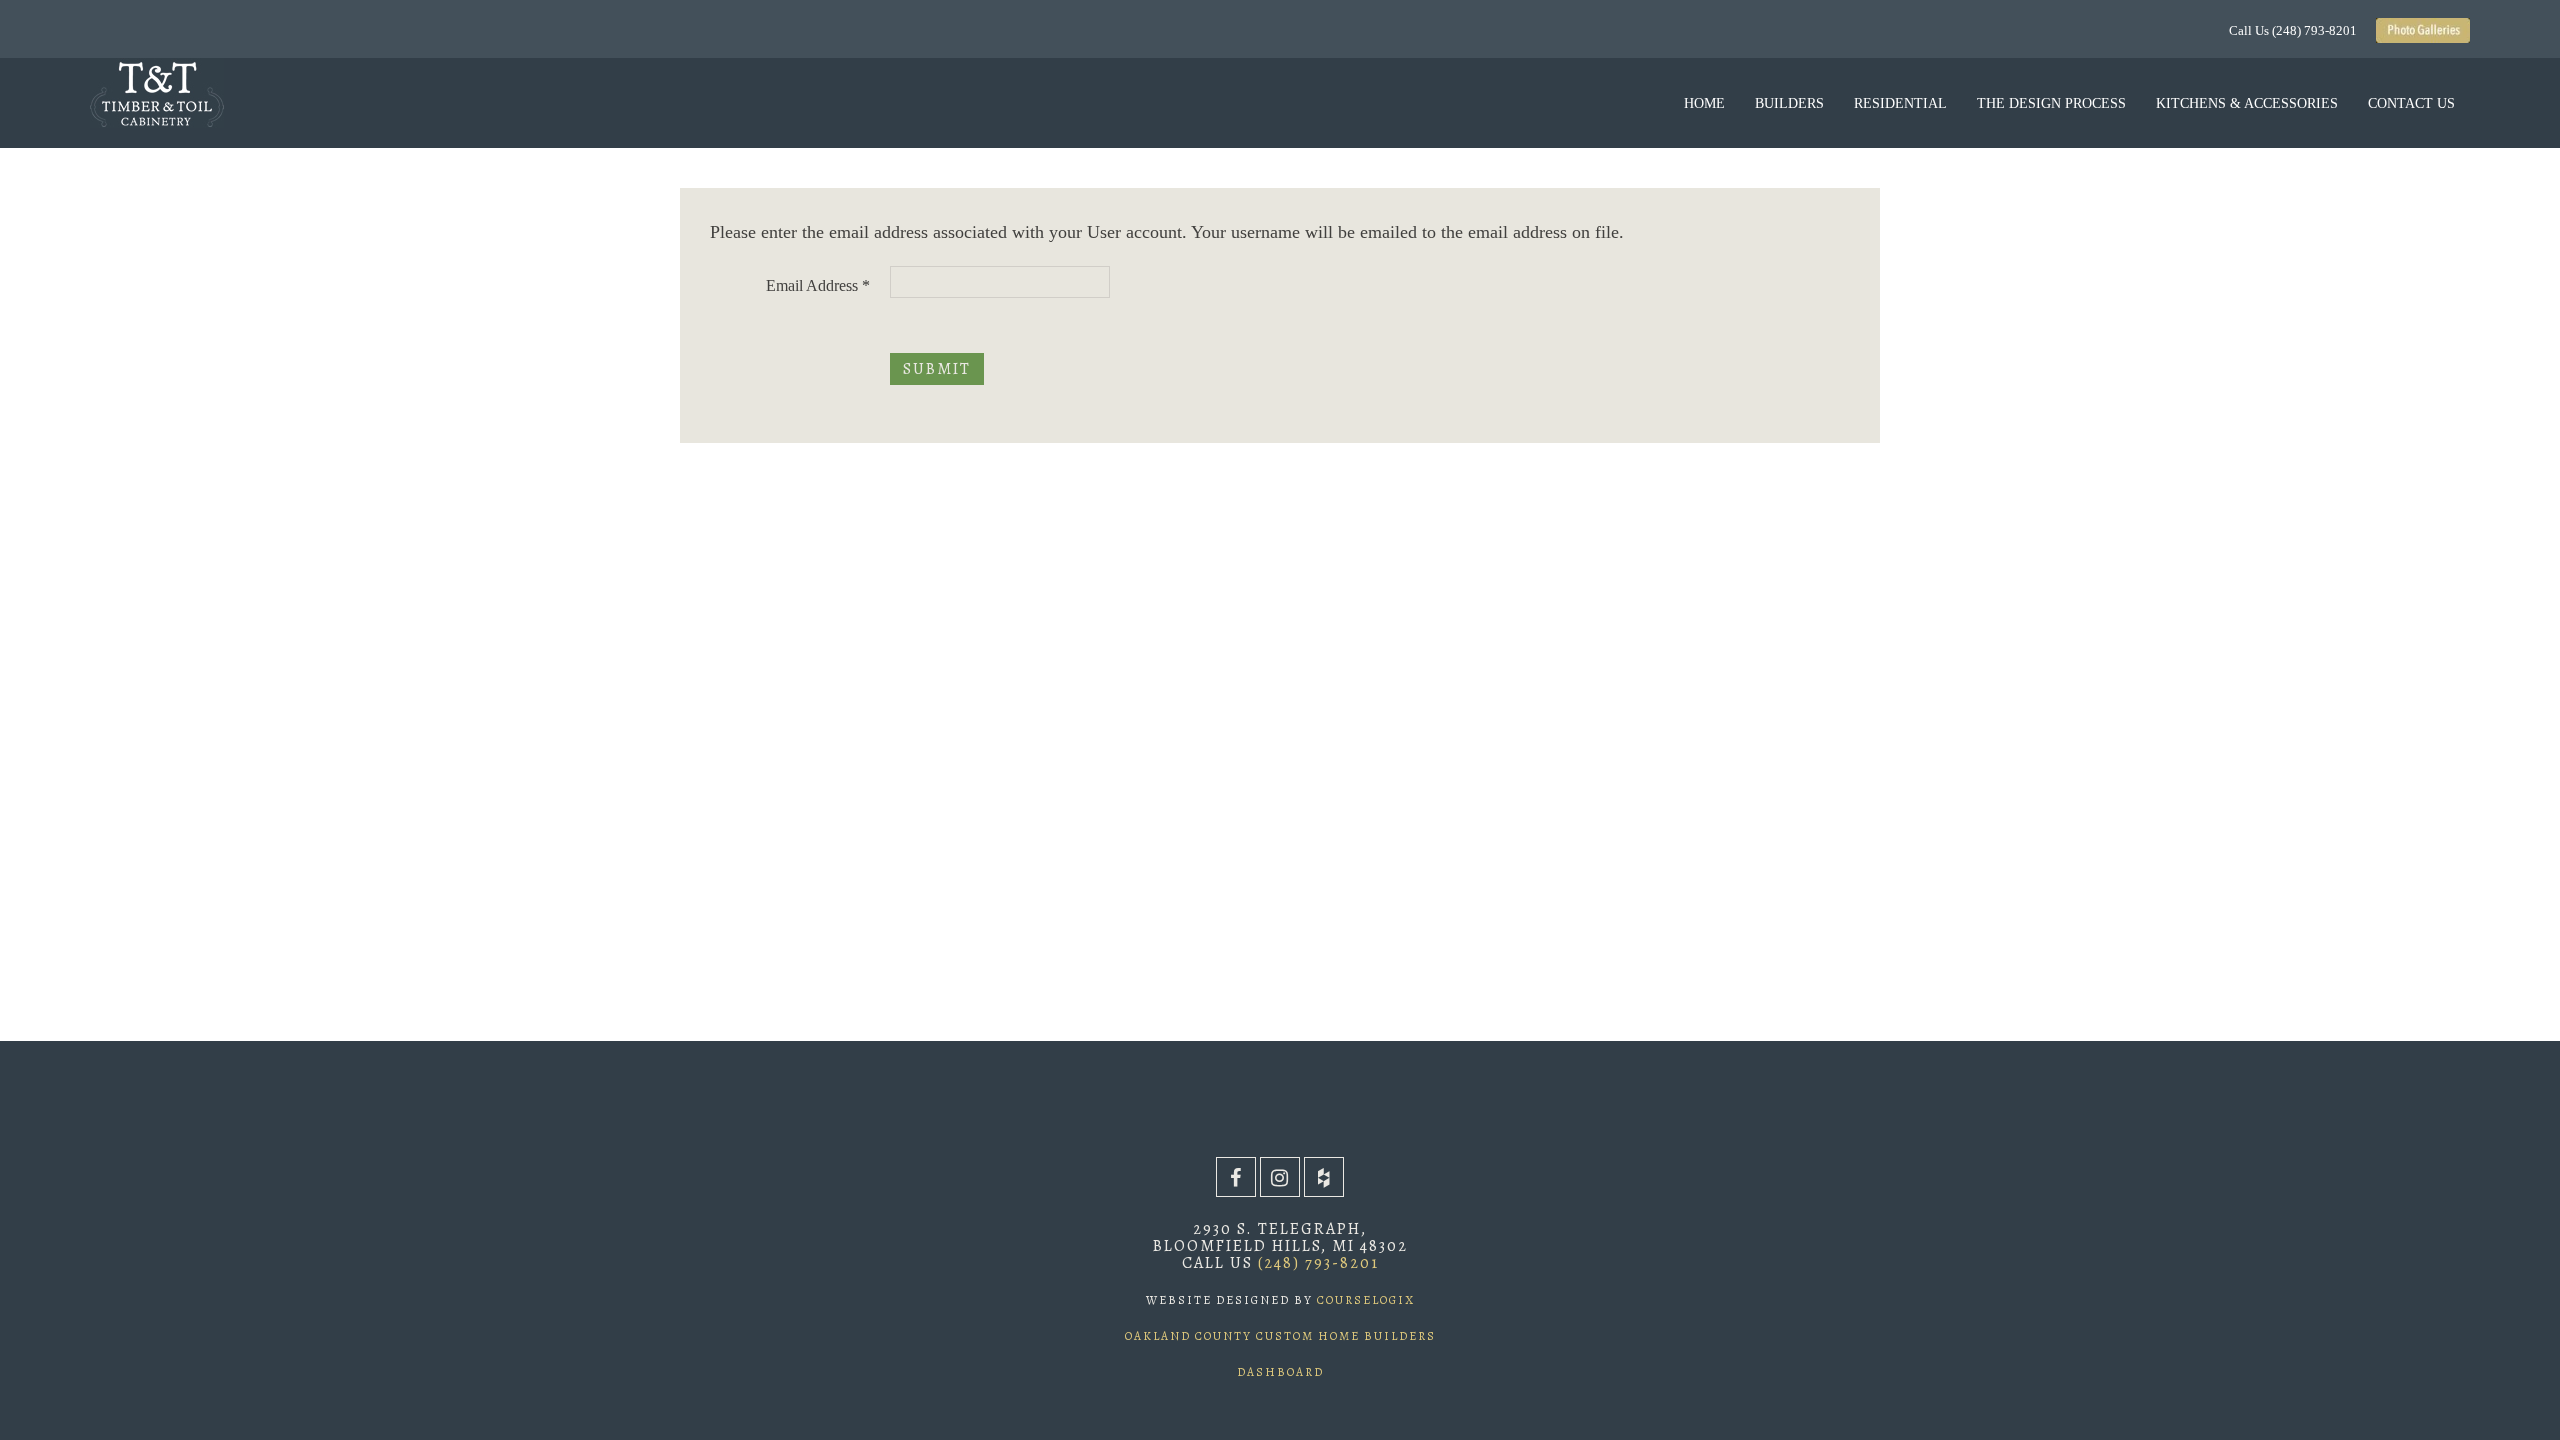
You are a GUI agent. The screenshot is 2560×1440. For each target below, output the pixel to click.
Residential (1900, 103)
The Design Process (2051, 103)
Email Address (818, 285)
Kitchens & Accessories (2247, 103)
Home (1704, 103)
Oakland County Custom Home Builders (1280, 1336)
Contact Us (2411, 103)
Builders (1789, 103)
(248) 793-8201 (1318, 1263)
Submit (937, 369)
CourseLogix (1364, 1300)
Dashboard (1280, 1372)
